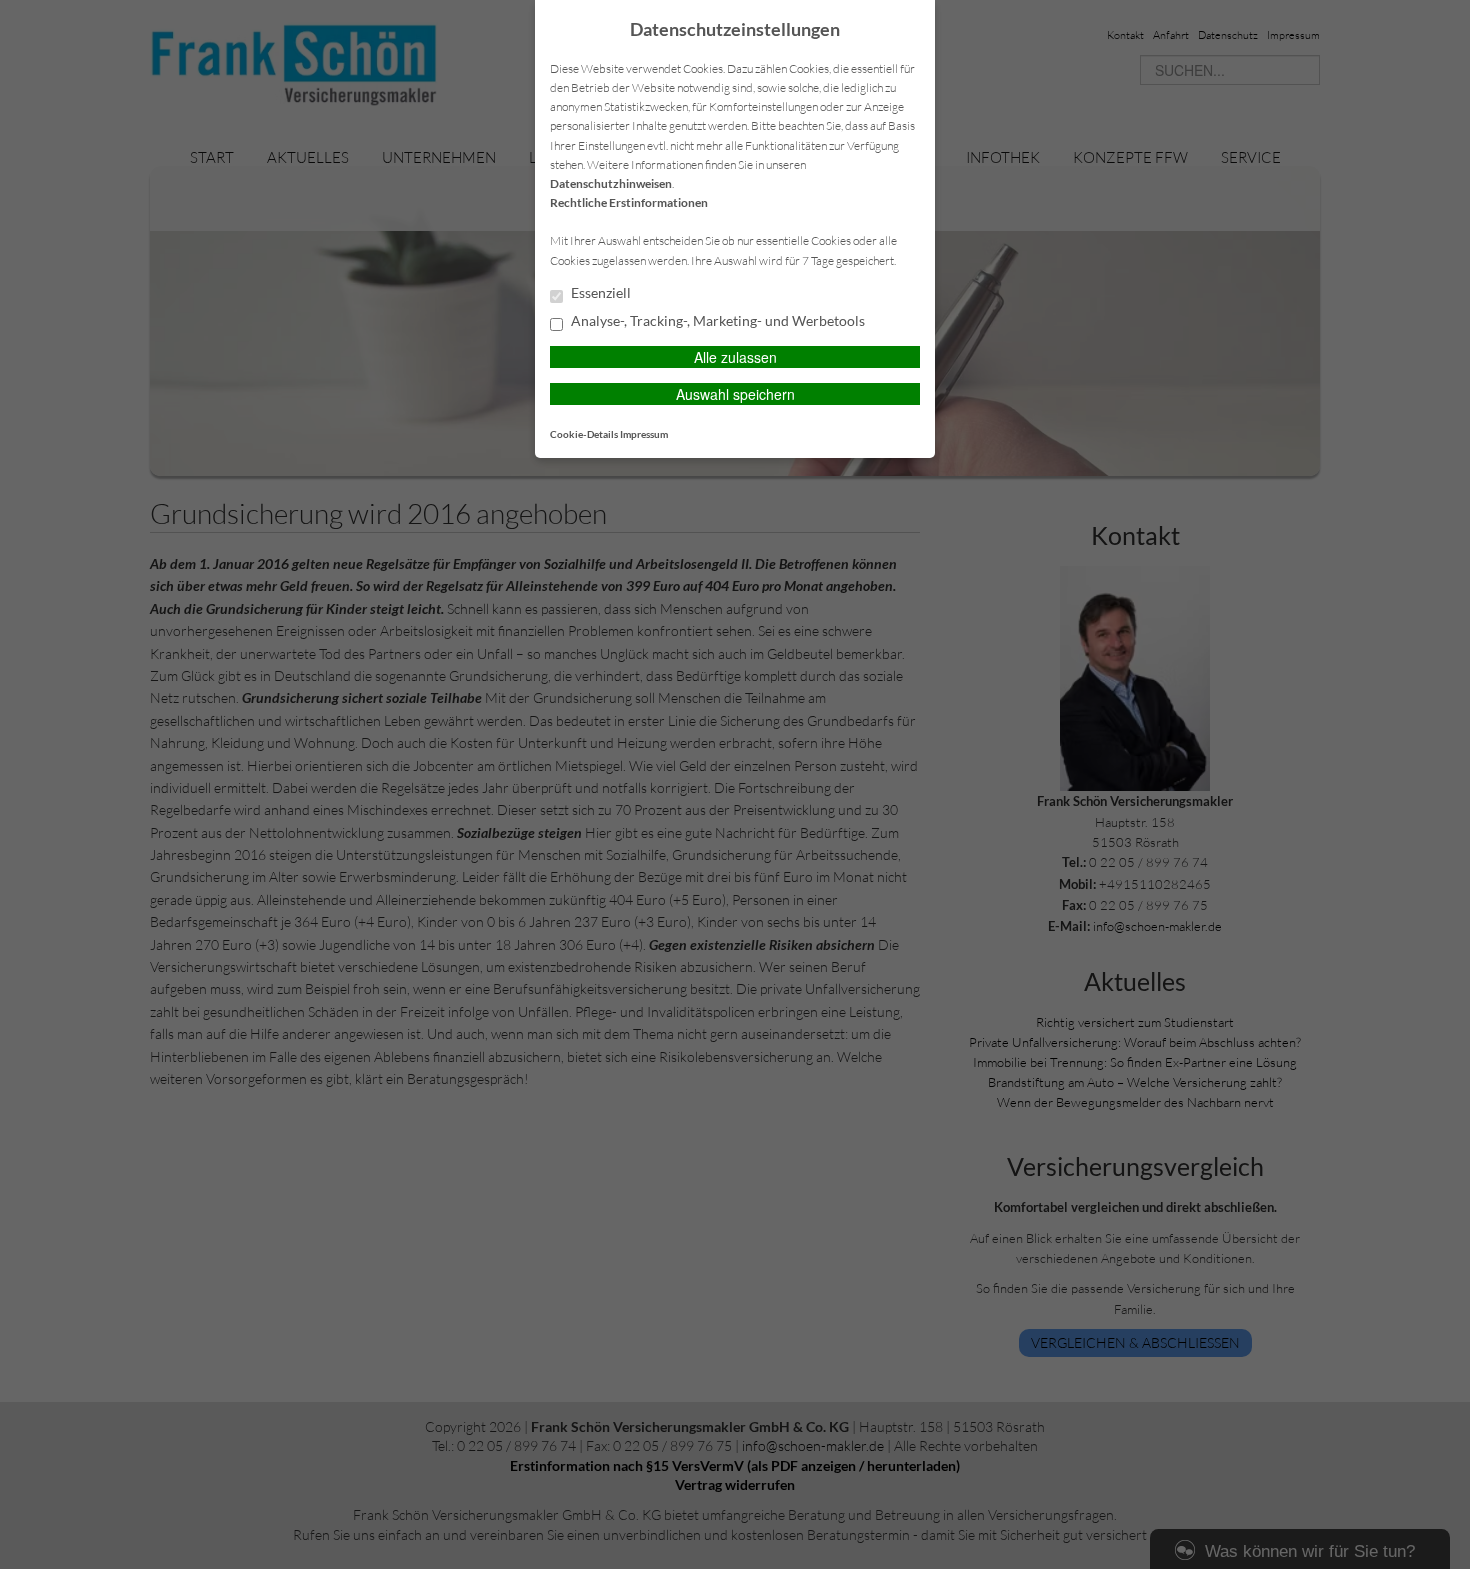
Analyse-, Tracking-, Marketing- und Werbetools (716, 321)
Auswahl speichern (735, 394)
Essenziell (599, 293)
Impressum (644, 434)
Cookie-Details (584, 434)
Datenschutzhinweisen (611, 183)
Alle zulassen (735, 357)
